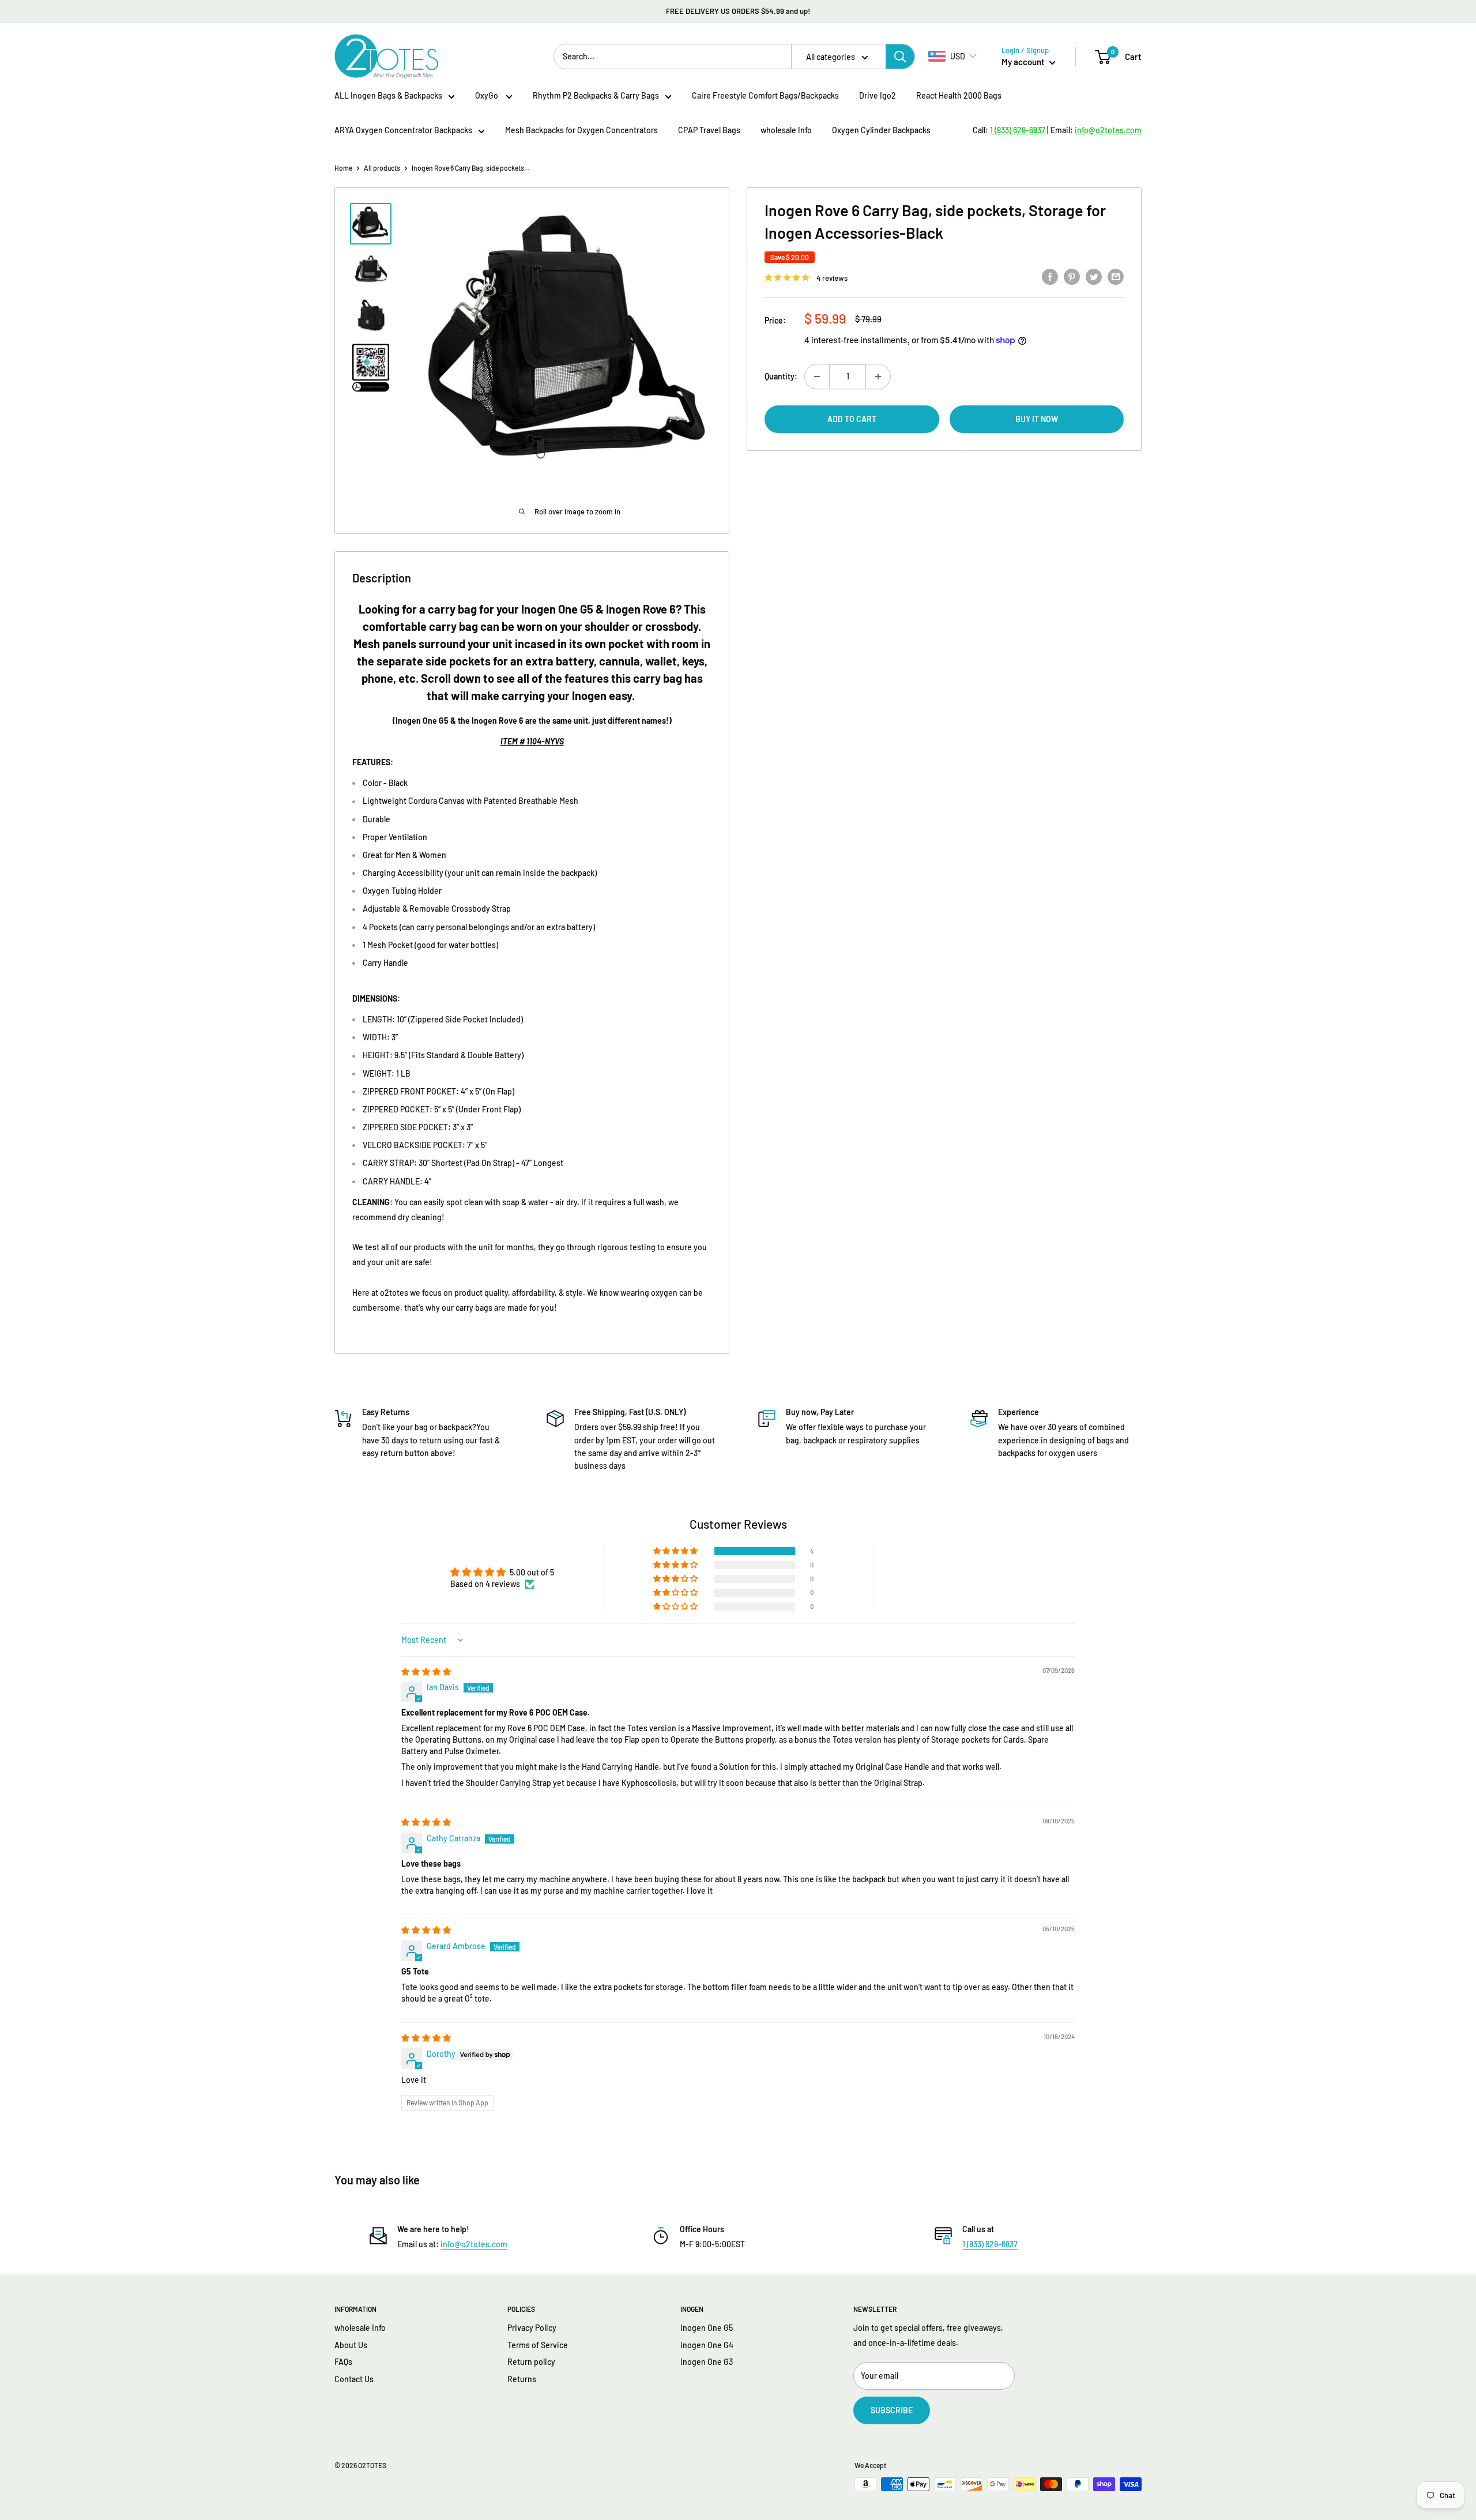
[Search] (900, 57)
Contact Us (354, 2379)
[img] (426, 1671)
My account (1024, 62)
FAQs (343, 2362)
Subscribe (892, 2410)
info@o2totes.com (474, 2244)
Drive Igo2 (878, 95)
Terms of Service (538, 2345)
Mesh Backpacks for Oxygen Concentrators (581, 130)
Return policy (531, 2362)
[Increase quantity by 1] (878, 377)
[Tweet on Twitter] (1094, 276)
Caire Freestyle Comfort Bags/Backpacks (765, 95)
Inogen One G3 (707, 2362)
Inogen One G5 (707, 2328)
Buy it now (1037, 419)
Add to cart (852, 419)
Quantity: (781, 376)
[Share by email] (1116, 276)
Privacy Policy (532, 2328)
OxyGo (487, 95)
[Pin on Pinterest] (1072, 276)
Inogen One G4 (707, 2345)
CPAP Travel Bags (709, 130)
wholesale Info (786, 130)
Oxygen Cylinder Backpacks (881, 130)
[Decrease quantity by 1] (817, 377)
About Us (351, 2345)
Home (343, 168)
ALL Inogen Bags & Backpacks (388, 95)
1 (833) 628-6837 (990, 2244)
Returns (522, 2379)
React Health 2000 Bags (959, 95)
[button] (676, 1551)
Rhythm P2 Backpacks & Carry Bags (596, 95)
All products (382, 168)
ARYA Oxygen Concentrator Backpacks (403, 130)
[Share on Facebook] (1050, 276)
